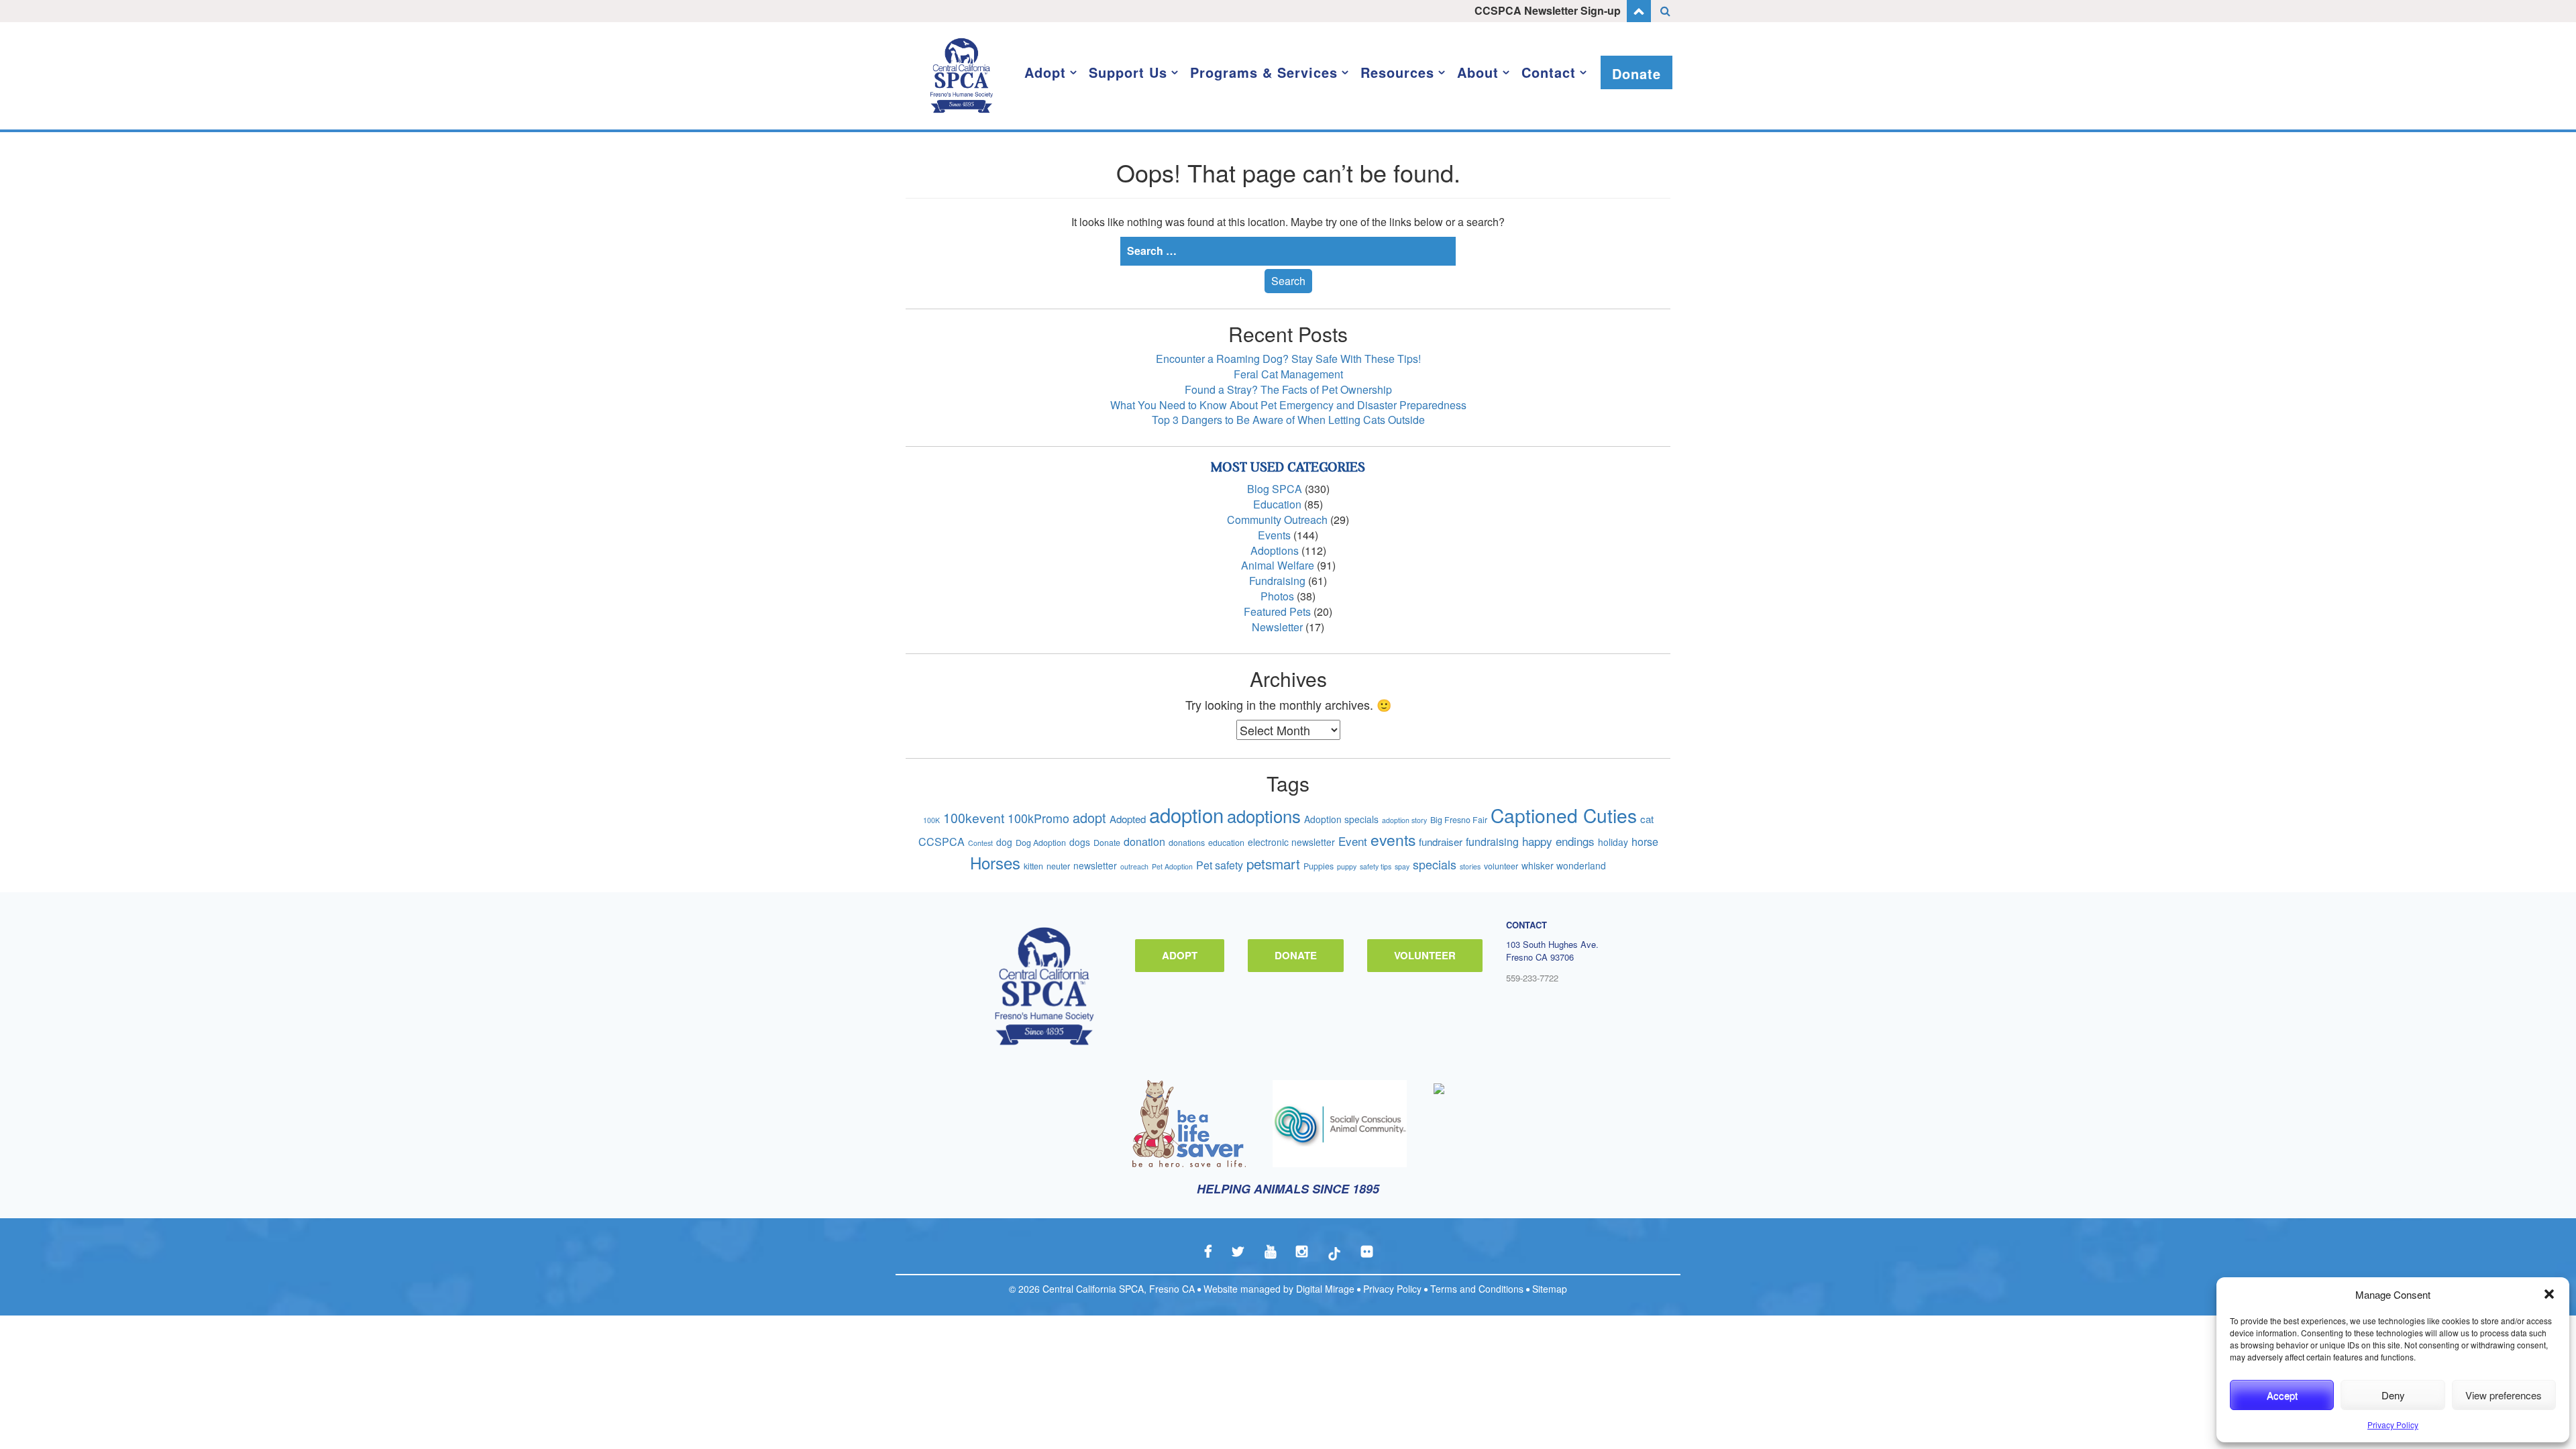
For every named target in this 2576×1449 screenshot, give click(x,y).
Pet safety (1220, 865)
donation (1144, 842)
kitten (1033, 866)
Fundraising (1277, 581)
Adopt (1045, 72)
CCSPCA (942, 842)
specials (1435, 864)
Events (1274, 535)
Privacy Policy (2393, 1425)
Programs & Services (1264, 72)
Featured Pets (1277, 611)
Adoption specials (1341, 819)
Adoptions (1275, 550)
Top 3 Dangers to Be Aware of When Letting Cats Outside (1288, 420)
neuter (1058, 866)
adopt (1089, 817)
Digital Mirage (1325, 1289)
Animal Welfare (1278, 565)
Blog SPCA (1275, 489)
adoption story (1404, 820)
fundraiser (1441, 842)
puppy (1347, 866)
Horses (995, 862)
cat (1647, 819)
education (1226, 843)
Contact (1549, 72)
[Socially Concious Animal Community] (1340, 1124)
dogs (1080, 842)
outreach (1134, 866)
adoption (1186, 814)
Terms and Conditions (1477, 1289)
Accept (2282, 1395)
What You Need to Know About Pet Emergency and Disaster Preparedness (1288, 405)
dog (1004, 842)
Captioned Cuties (1564, 815)
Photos (1277, 596)
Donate (1636, 73)
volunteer (1501, 866)
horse (1645, 842)
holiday (1613, 842)
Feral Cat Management (1288, 374)
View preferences (2504, 1395)
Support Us (1128, 72)
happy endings (1558, 841)
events (1393, 840)
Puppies (1319, 866)
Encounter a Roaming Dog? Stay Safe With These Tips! (1288, 359)
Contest (980, 843)
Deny (2393, 1395)
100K (931, 820)
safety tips (1376, 866)
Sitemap (1550, 1289)
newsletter (1095, 865)
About (1478, 72)
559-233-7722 (1532, 978)
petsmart (1273, 863)
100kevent (974, 817)
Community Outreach (1277, 520)
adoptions (1264, 815)
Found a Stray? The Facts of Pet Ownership (1288, 389)
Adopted (1128, 819)
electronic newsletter (1291, 842)
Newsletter (1277, 627)
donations (1187, 843)
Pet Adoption (1172, 866)
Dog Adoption (1041, 843)
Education (1277, 504)
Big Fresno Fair (1459, 820)
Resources (1397, 72)
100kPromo (1038, 818)
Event (1353, 841)
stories (1470, 866)
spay (1402, 866)
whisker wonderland (1564, 865)
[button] (2549, 1294)
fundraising (1492, 842)
